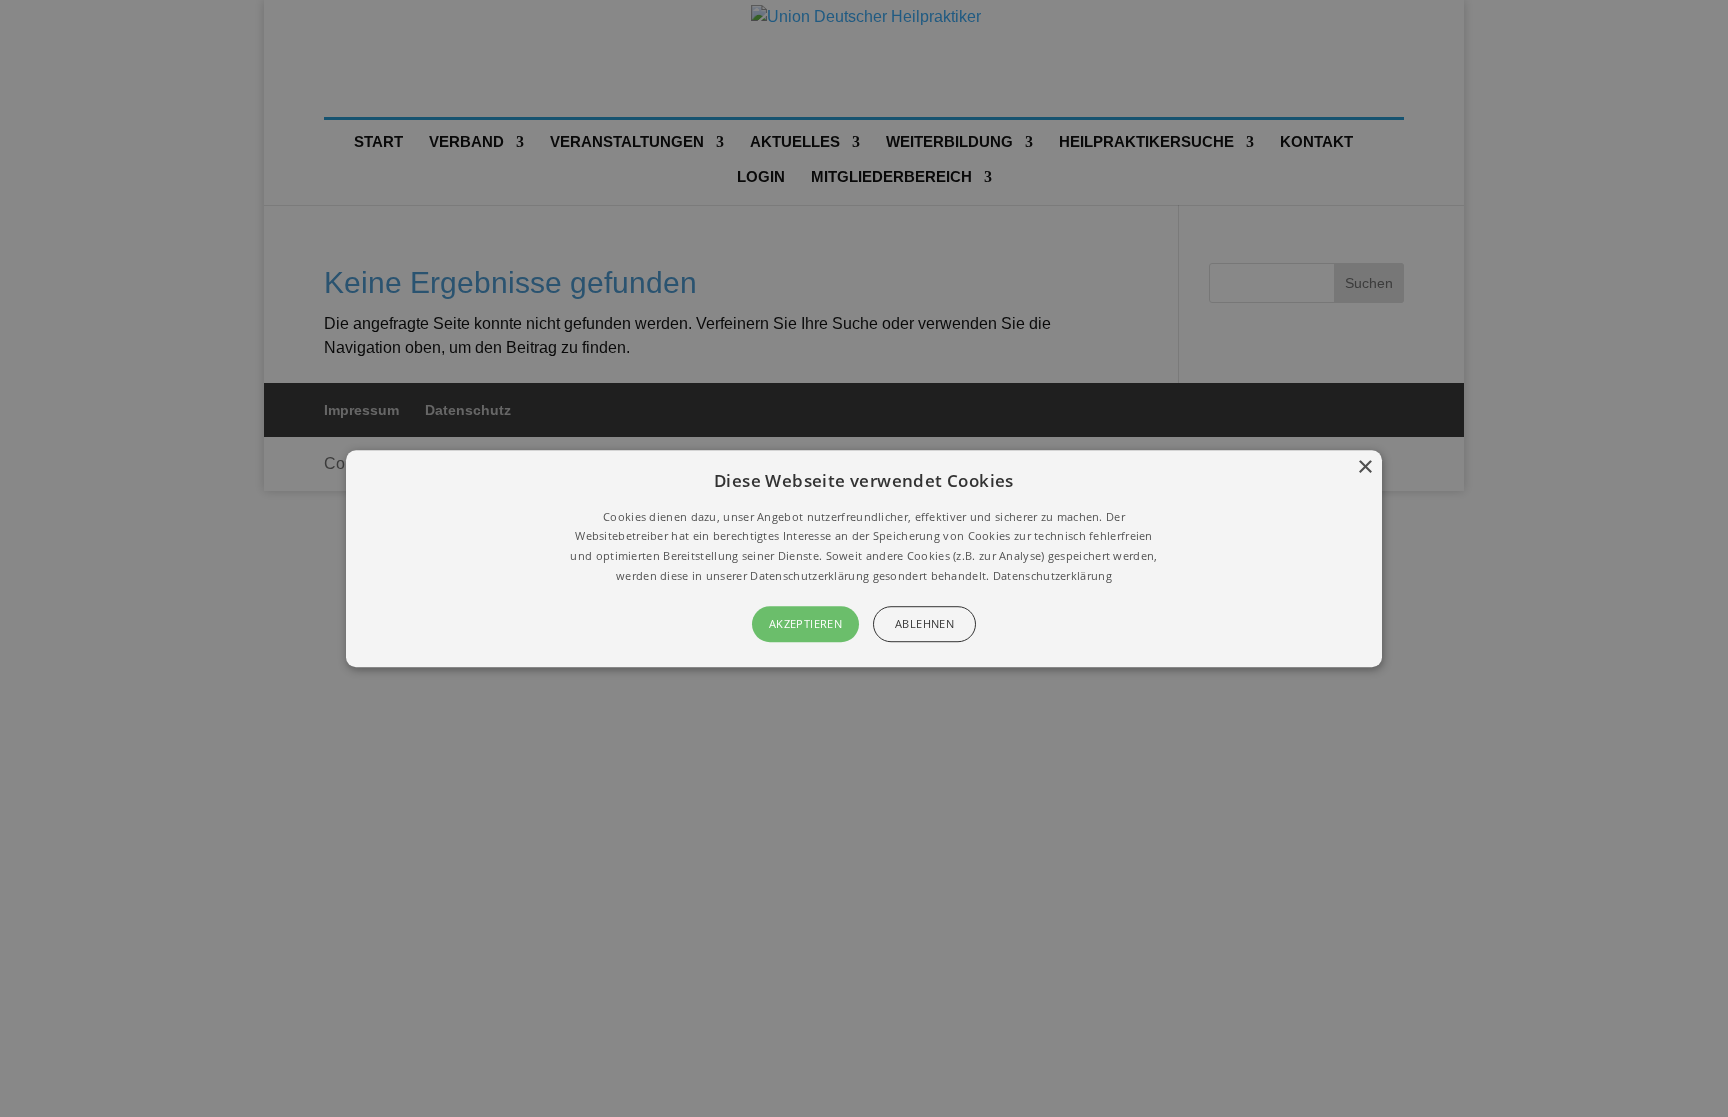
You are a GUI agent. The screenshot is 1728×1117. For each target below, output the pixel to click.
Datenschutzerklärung (1052, 575)
